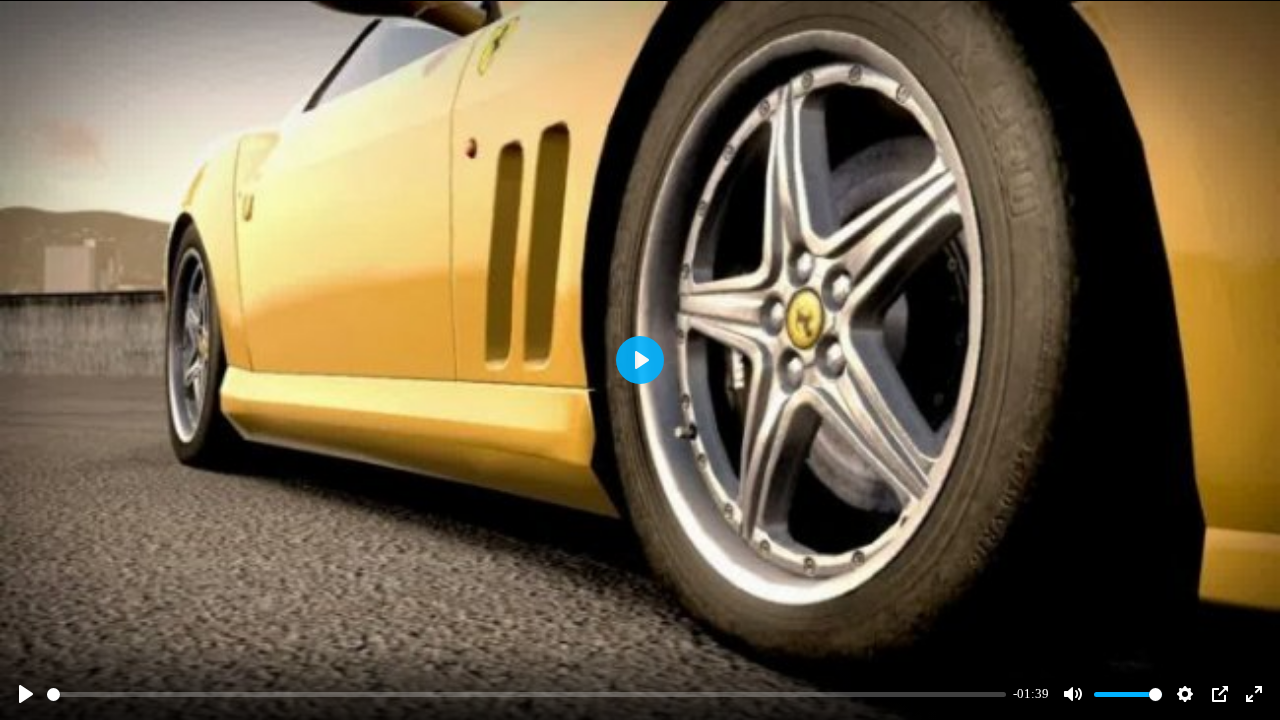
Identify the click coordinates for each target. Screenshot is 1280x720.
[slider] (526, 694)
